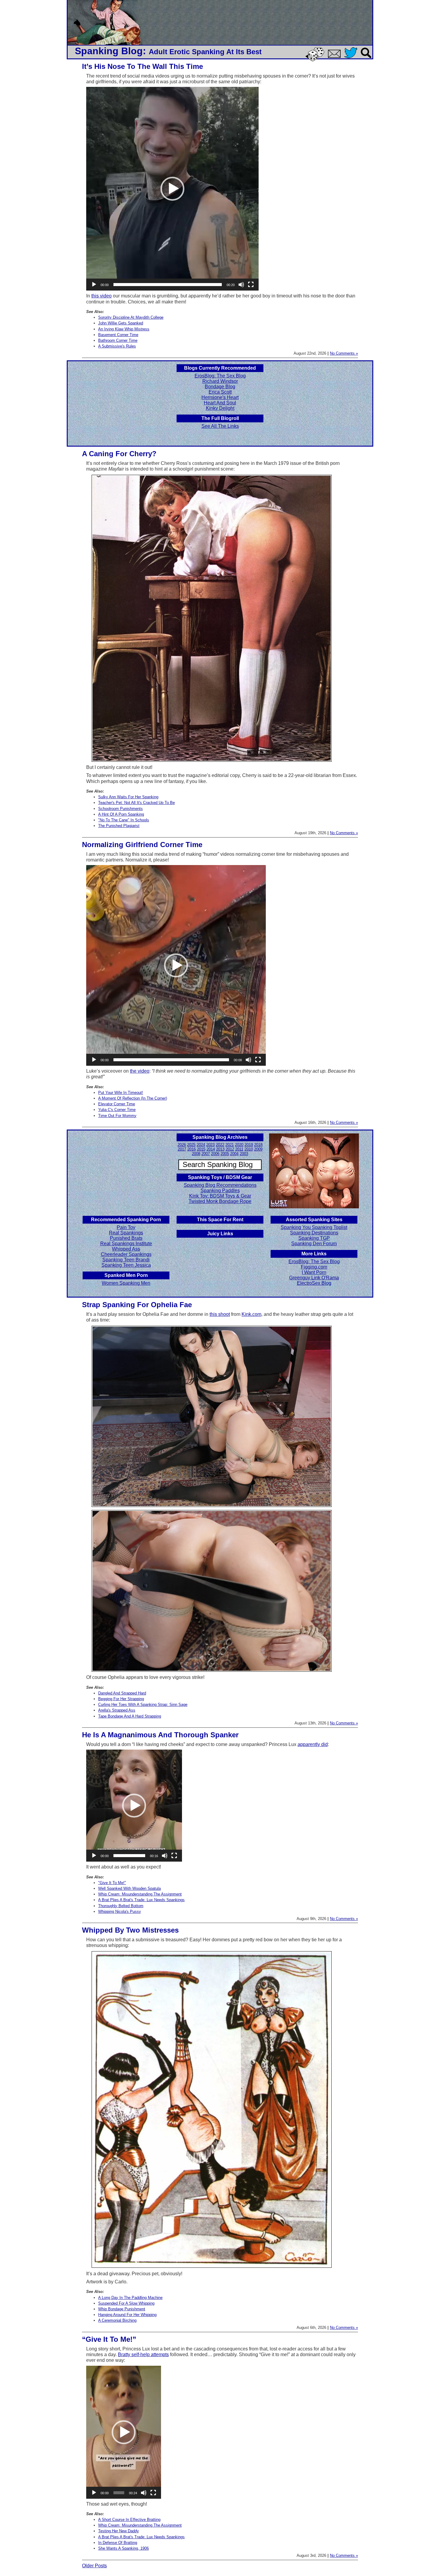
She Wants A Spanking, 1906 (123, 2548)
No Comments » (344, 353)
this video (101, 296)
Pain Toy (126, 1227)
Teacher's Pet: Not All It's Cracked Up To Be (136, 803)
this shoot (220, 1314)
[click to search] (366, 59)
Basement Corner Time (118, 335)
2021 (230, 1145)
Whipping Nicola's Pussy (120, 1911)
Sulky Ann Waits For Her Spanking (128, 797)
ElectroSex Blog (314, 1283)
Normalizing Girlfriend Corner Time (142, 845)
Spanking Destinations (314, 1233)
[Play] (94, 285)
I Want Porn (314, 1272)
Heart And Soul (220, 403)
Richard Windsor (220, 381)
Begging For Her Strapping (121, 1699)
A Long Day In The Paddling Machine (130, 2298)
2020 (239, 1145)
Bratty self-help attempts (143, 2354)
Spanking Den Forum (314, 1244)
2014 (211, 1149)
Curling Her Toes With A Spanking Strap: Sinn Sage (143, 1705)
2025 (191, 1145)
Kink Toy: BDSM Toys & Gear (220, 1196)
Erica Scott (220, 392)
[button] (172, 189)
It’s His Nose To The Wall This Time (142, 66)
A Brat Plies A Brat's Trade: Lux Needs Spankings (141, 1900)
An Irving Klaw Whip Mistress (124, 329)
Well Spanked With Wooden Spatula (129, 1888)
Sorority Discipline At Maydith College (131, 317)
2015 (201, 1149)
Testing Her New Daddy (119, 2531)
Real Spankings (126, 1233)
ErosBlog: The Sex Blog (220, 376)
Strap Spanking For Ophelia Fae (137, 1305)
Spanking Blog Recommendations (220, 1185)
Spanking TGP (314, 1238)
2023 (210, 1145)
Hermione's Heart (220, 397)
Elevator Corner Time (117, 1104)
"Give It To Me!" (112, 1883)
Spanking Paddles (220, 1191)
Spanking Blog (109, 51)
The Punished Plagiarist (119, 826)
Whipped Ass (126, 1249)
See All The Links (220, 426)
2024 (201, 1145)
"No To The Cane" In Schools (124, 820)
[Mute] (241, 285)
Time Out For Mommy (117, 1116)
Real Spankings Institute (126, 1244)
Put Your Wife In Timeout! (121, 1093)
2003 (244, 1154)
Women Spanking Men (126, 1283)
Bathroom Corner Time (118, 340)
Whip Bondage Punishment (122, 2309)
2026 (182, 1145)
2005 (225, 1154)
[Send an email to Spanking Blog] (336, 57)
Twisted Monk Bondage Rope (220, 1201)
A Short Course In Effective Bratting (129, 2520)
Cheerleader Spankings (126, 1254)
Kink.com (251, 1314)
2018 (258, 1145)
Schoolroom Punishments (120, 809)
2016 (192, 1149)
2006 (215, 1154)
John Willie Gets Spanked (121, 323)
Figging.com (314, 1267)
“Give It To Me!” (109, 2339)
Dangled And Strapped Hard (122, 1693)
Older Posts (94, 2566)
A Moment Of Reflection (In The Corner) (133, 1098)
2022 (220, 1145)
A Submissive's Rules (117, 346)
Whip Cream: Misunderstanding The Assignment (140, 1894)
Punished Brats (126, 1238)
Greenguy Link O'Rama (314, 1278)
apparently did (313, 1744)
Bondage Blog (220, 387)
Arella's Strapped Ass (117, 1710)
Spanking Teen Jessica (126, 1265)
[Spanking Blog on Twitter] (352, 59)
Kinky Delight (220, 408)
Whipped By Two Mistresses (130, 1930)
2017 (182, 1149)
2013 (220, 1149)
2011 (239, 1149)
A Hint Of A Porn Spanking (121, 814)
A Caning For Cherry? (119, 454)
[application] (172, 189)
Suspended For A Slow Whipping (126, 2303)
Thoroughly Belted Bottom (121, 1906)
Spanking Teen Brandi (126, 1260)
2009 (258, 1149)
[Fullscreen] (251, 285)
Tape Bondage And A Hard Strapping (130, 1716)
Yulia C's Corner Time (117, 1110)
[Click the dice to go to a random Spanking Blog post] (316, 60)
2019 (249, 1145)
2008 (196, 1154)
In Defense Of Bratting (118, 2543)
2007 (206, 1154)
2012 (230, 1149)
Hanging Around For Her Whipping (127, 2315)
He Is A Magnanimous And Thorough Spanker (160, 1735)
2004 (234, 1154)
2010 (249, 1149)
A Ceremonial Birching (117, 2320)
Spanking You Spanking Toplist (314, 1227)
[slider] (168, 285)
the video (140, 1071)
